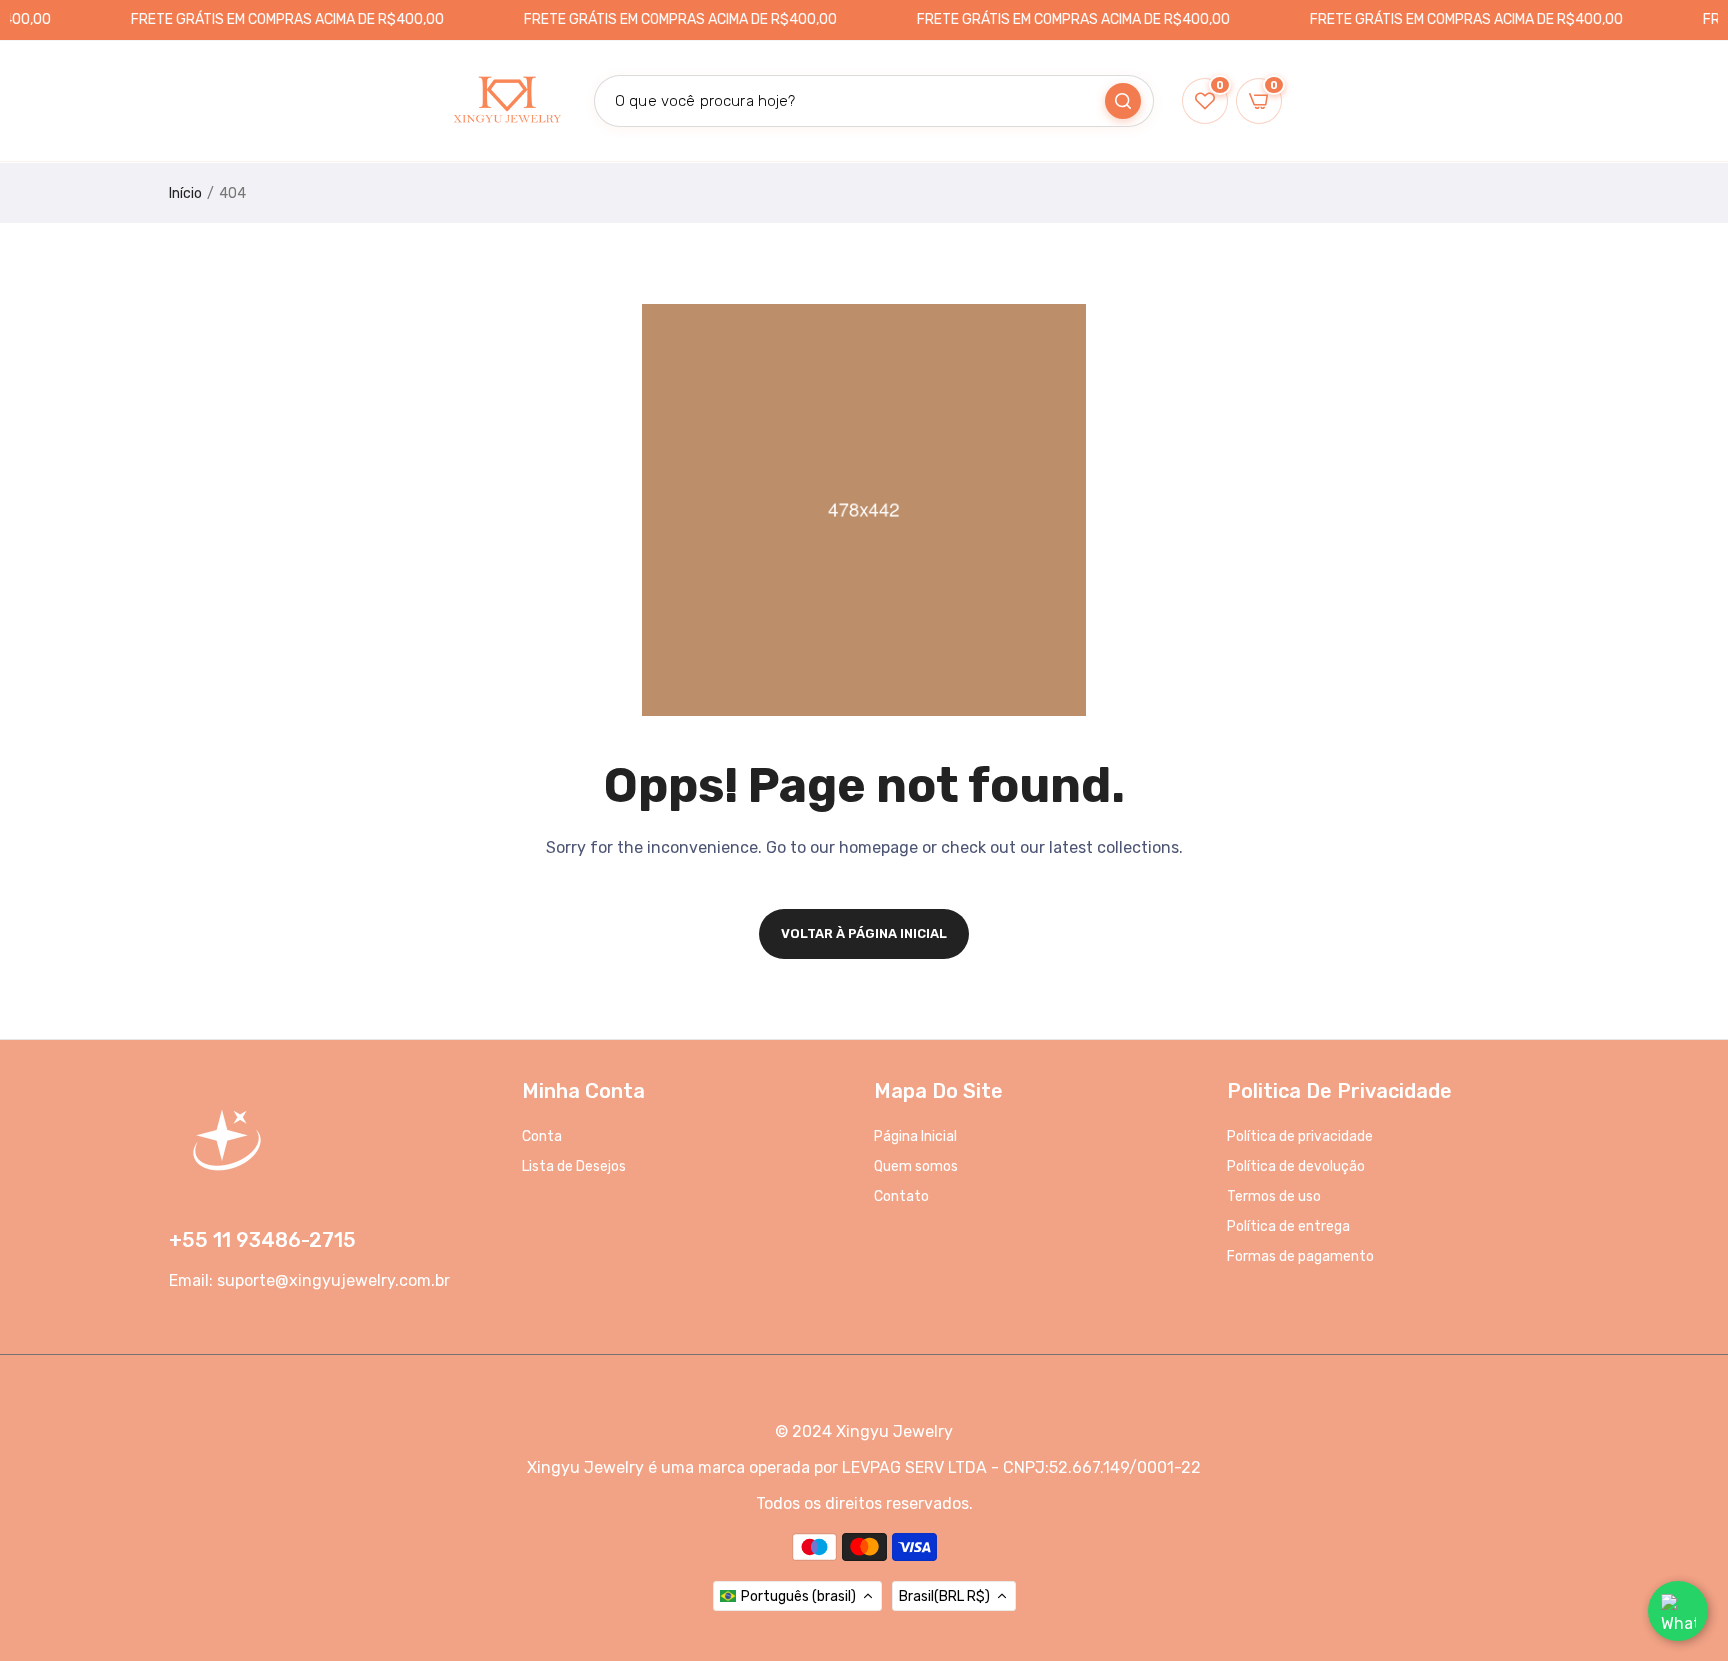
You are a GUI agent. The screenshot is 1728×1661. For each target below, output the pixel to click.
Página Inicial (915, 1136)
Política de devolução (1296, 1166)
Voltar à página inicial (864, 933)
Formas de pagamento (1300, 1256)
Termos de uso (1274, 1196)
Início (185, 193)
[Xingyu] (506, 101)
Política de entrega (1288, 1226)
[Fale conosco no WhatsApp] (1678, 1611)
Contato (901, 1196)
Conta (542, 1136)
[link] (1688, 1516)
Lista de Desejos (574, 1166)
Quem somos (916, 1166)
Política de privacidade (1300, 1136)
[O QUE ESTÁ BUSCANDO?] (1123, 101)
